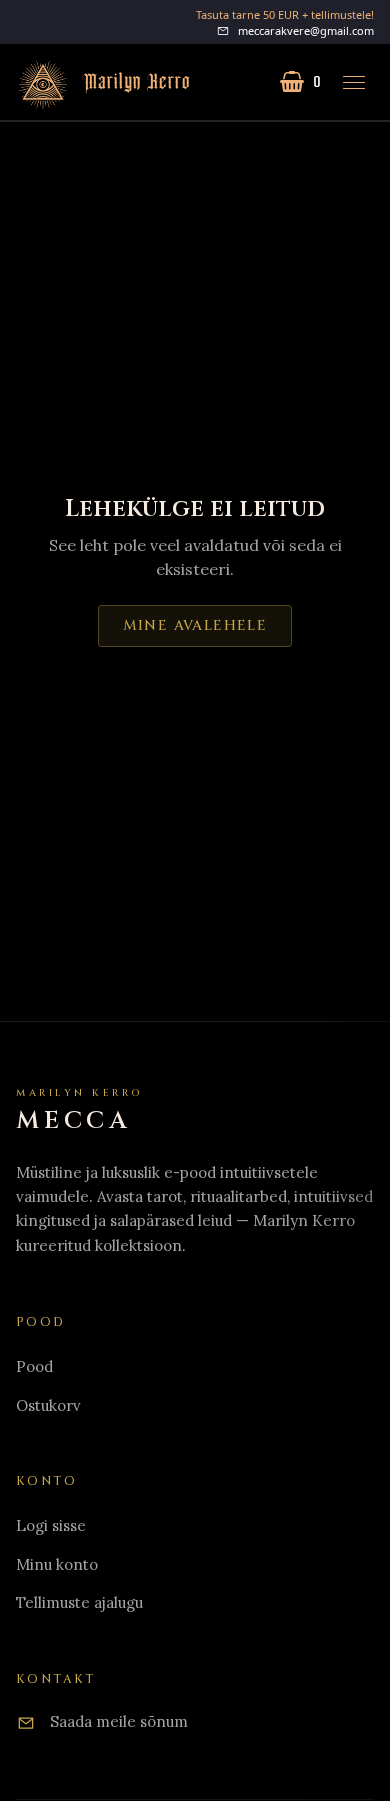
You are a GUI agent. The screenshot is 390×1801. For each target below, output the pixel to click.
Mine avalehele (195, 625)
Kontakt (56, 1679)
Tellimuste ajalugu (79, 1602)
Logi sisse (51, 1525)
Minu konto (57, 1564)
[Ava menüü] (354, 82)
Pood (34, 1366)
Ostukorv (48, 1405)
